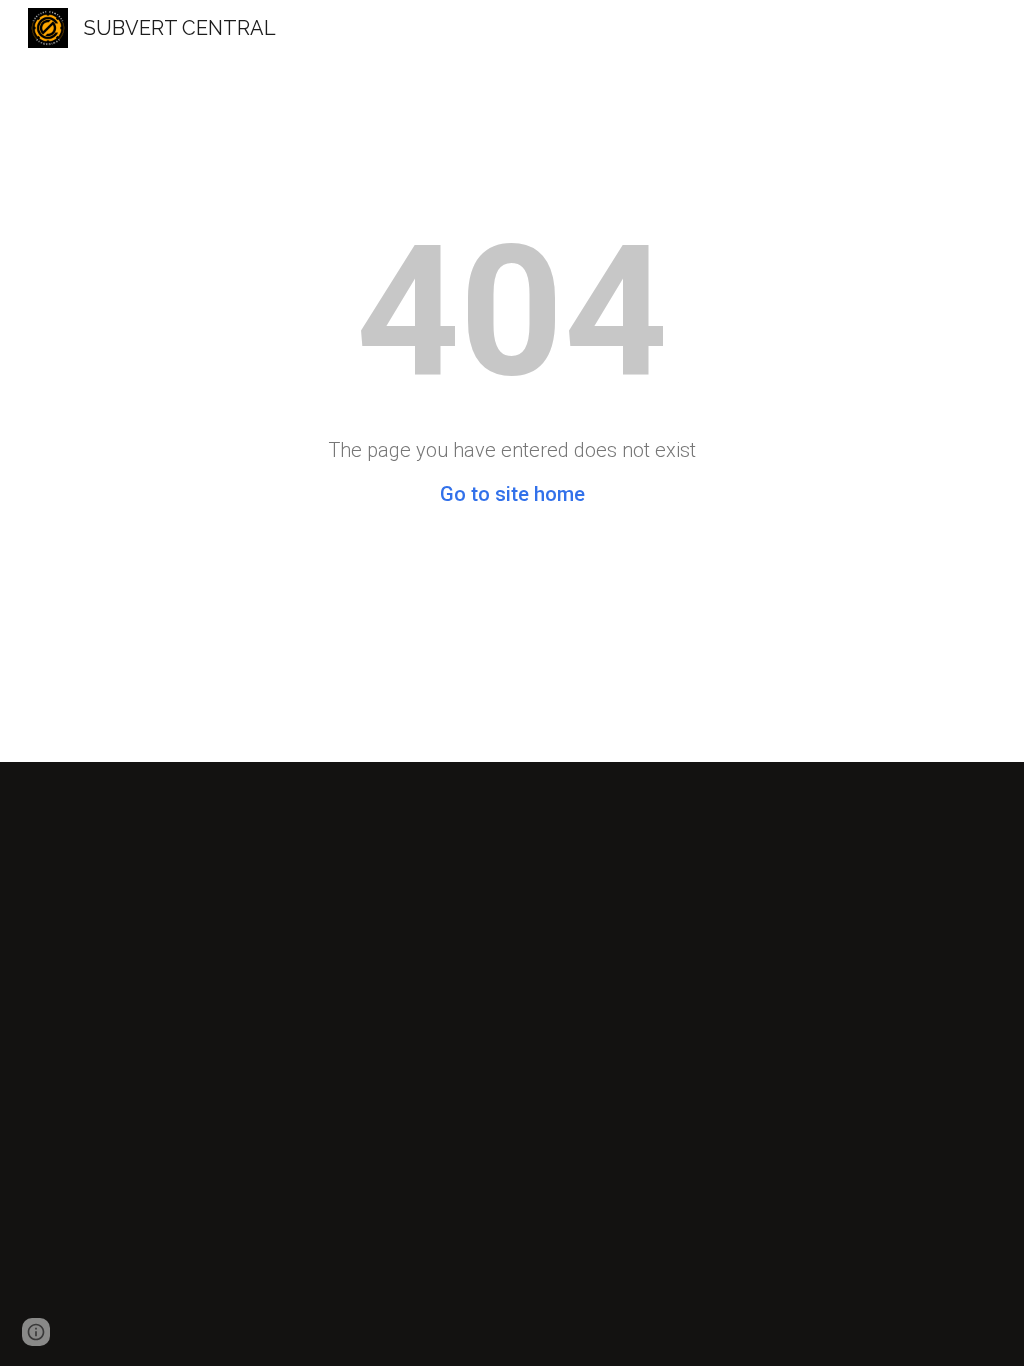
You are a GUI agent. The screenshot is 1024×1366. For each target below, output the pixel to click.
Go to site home (512, 494)
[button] (36, 1332)
